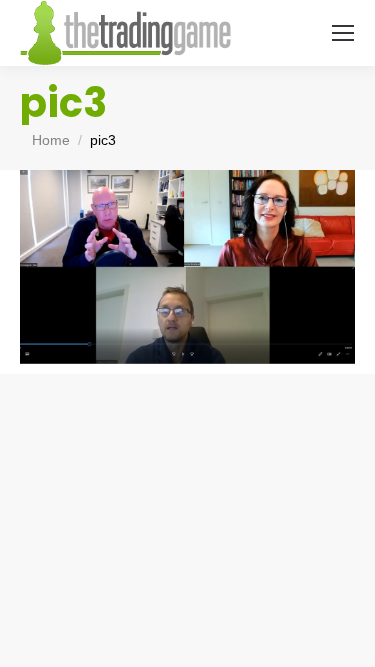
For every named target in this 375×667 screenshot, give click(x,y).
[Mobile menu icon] (343, 33)
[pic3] (187, 267)
